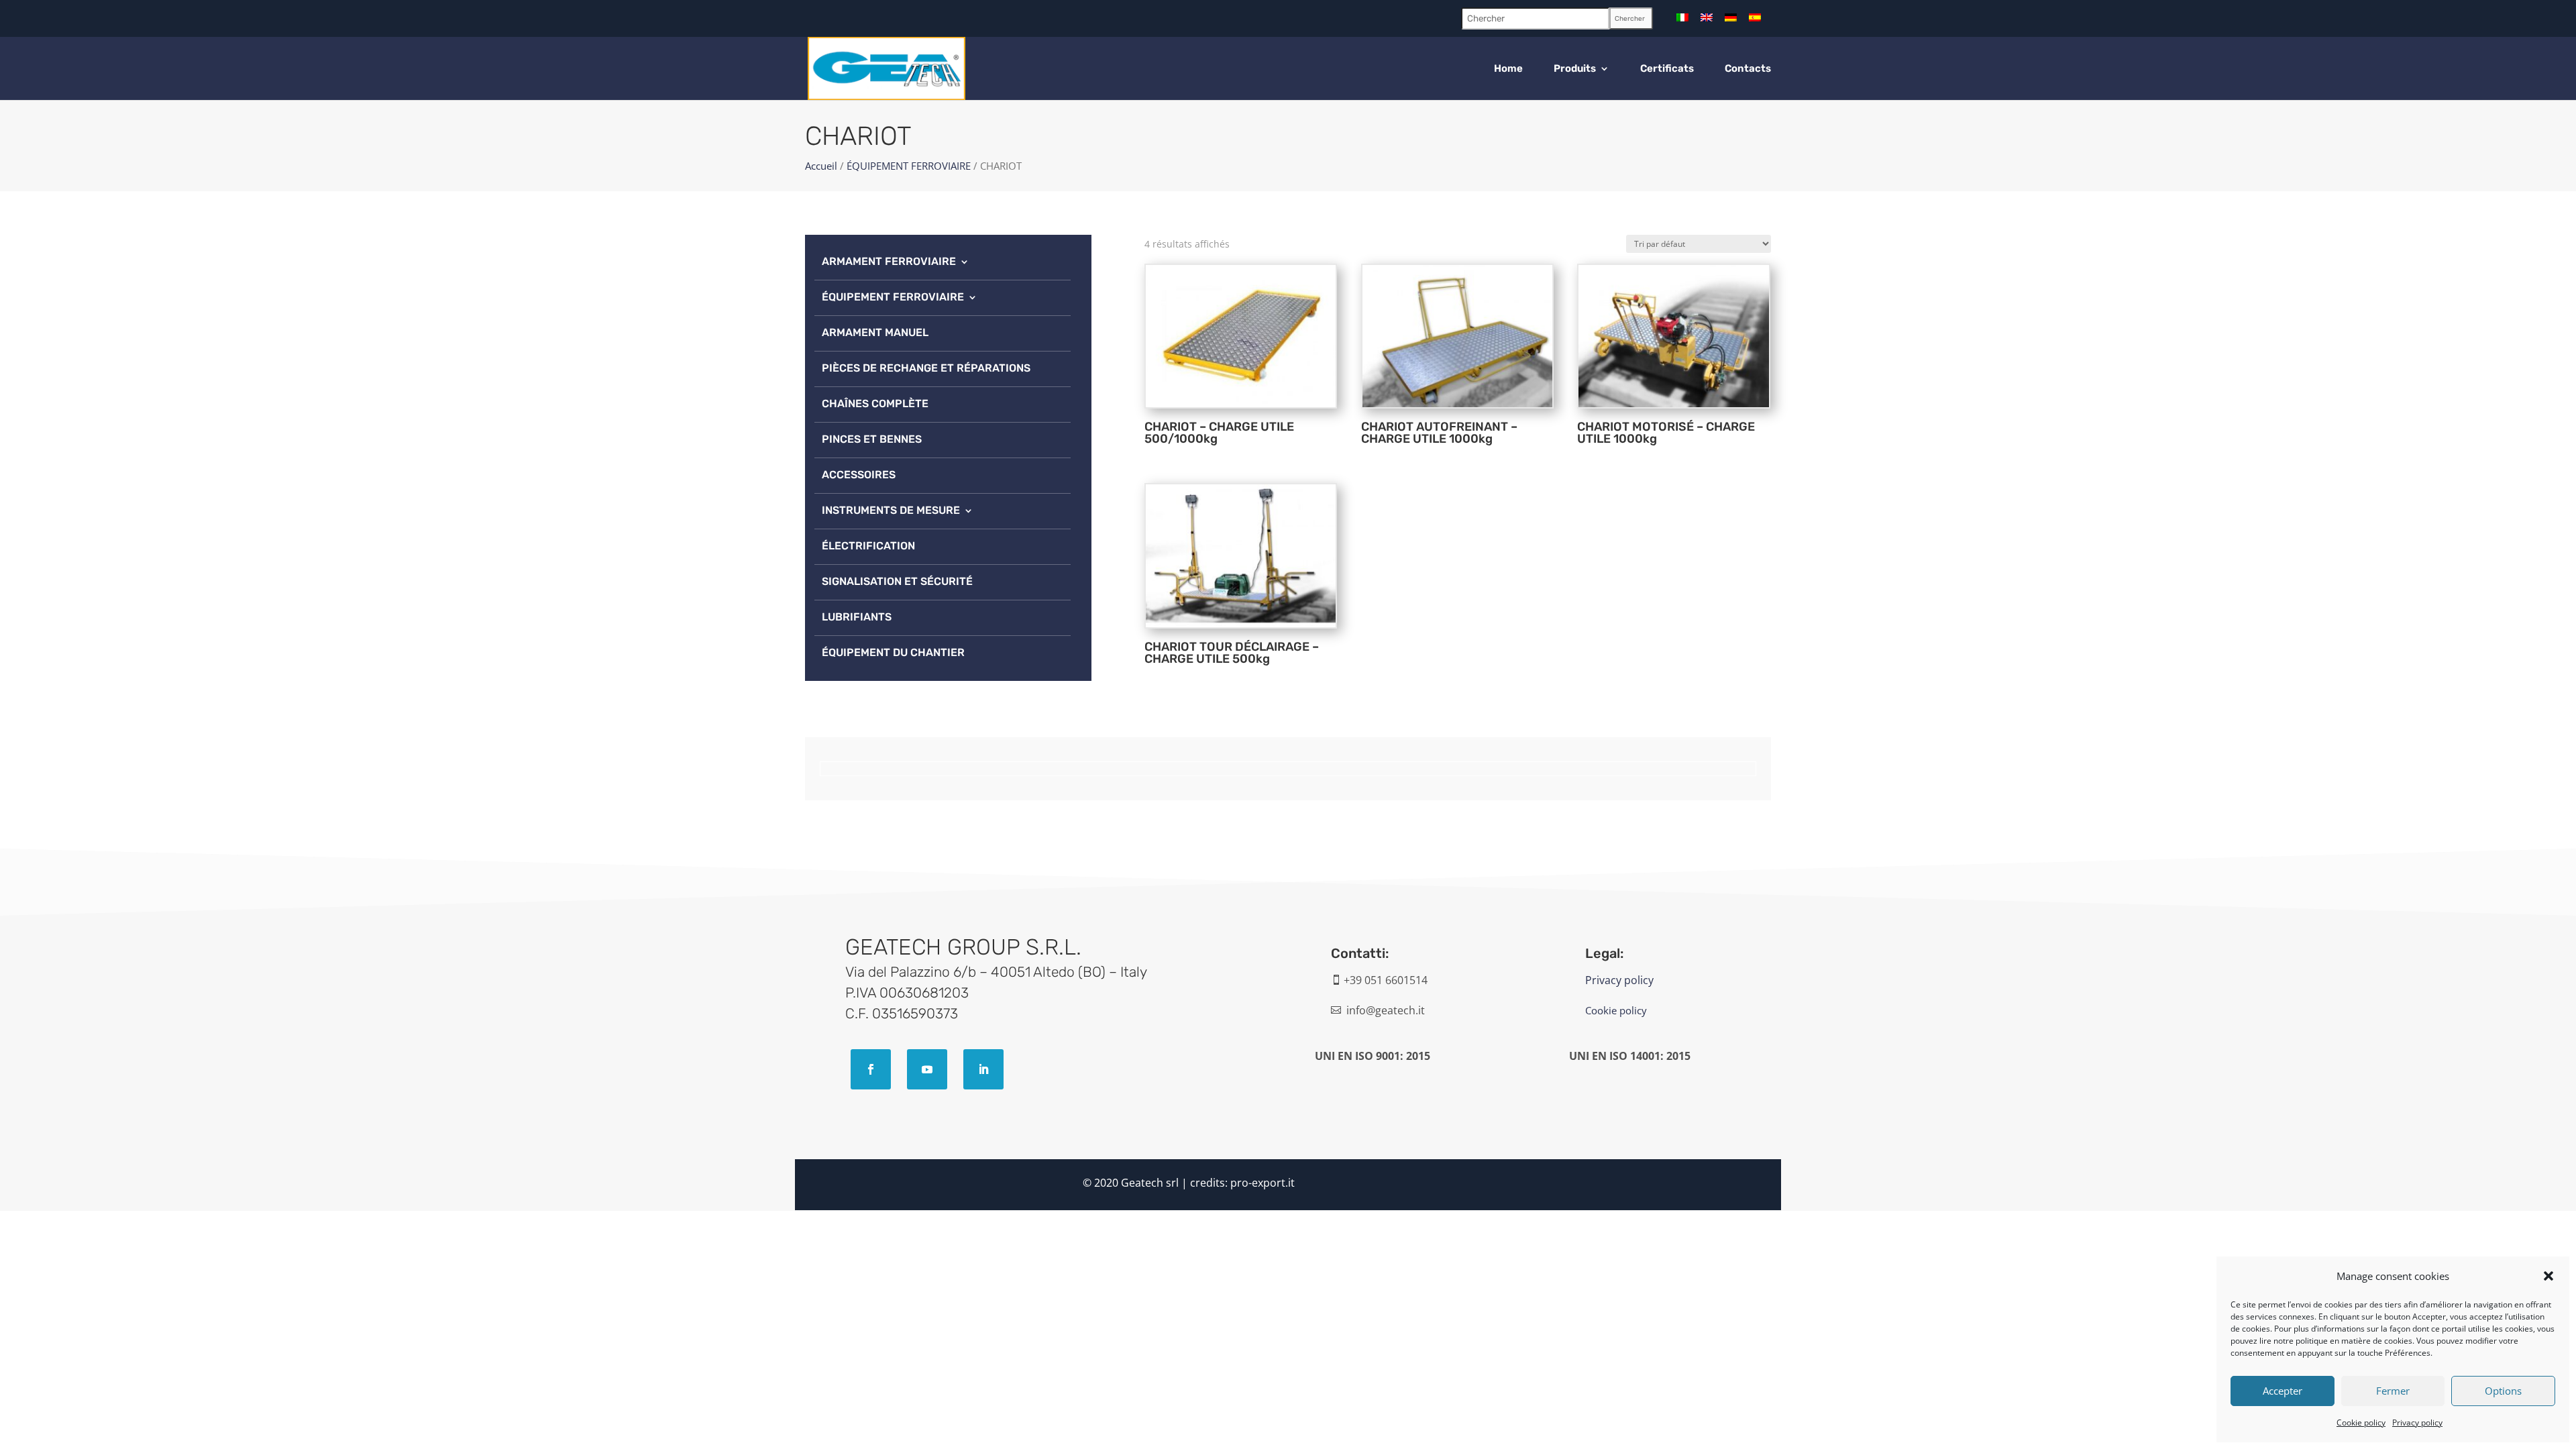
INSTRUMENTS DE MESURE (891, 510)
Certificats (1667, 69)
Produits (1575, 69)
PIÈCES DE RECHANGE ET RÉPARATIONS (926, 368)
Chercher (1630, 19)
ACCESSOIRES (859, 475)
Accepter (2283, 1391)
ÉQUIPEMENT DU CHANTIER (893, 652)
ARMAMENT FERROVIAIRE (889, 261)
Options (2503, 1391)
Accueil (821, 166)
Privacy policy (2417, 1423)
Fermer (2393, 1391)
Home (1508, 69)
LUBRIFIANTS (857, 617)
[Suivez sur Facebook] (871, 1069)
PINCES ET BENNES (872, 439)
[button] (2548, 1276)
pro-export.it (1263, 1183)
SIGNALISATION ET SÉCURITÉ (897, 581)
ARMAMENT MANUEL (875, 332)
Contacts (1748, 69)
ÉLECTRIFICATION (868, 546)
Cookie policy (2361, 1423)
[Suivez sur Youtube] (927, 1069)
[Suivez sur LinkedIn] (983, 1069)
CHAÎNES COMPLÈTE (875, 404)
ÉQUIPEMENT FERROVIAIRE (909, 166)
